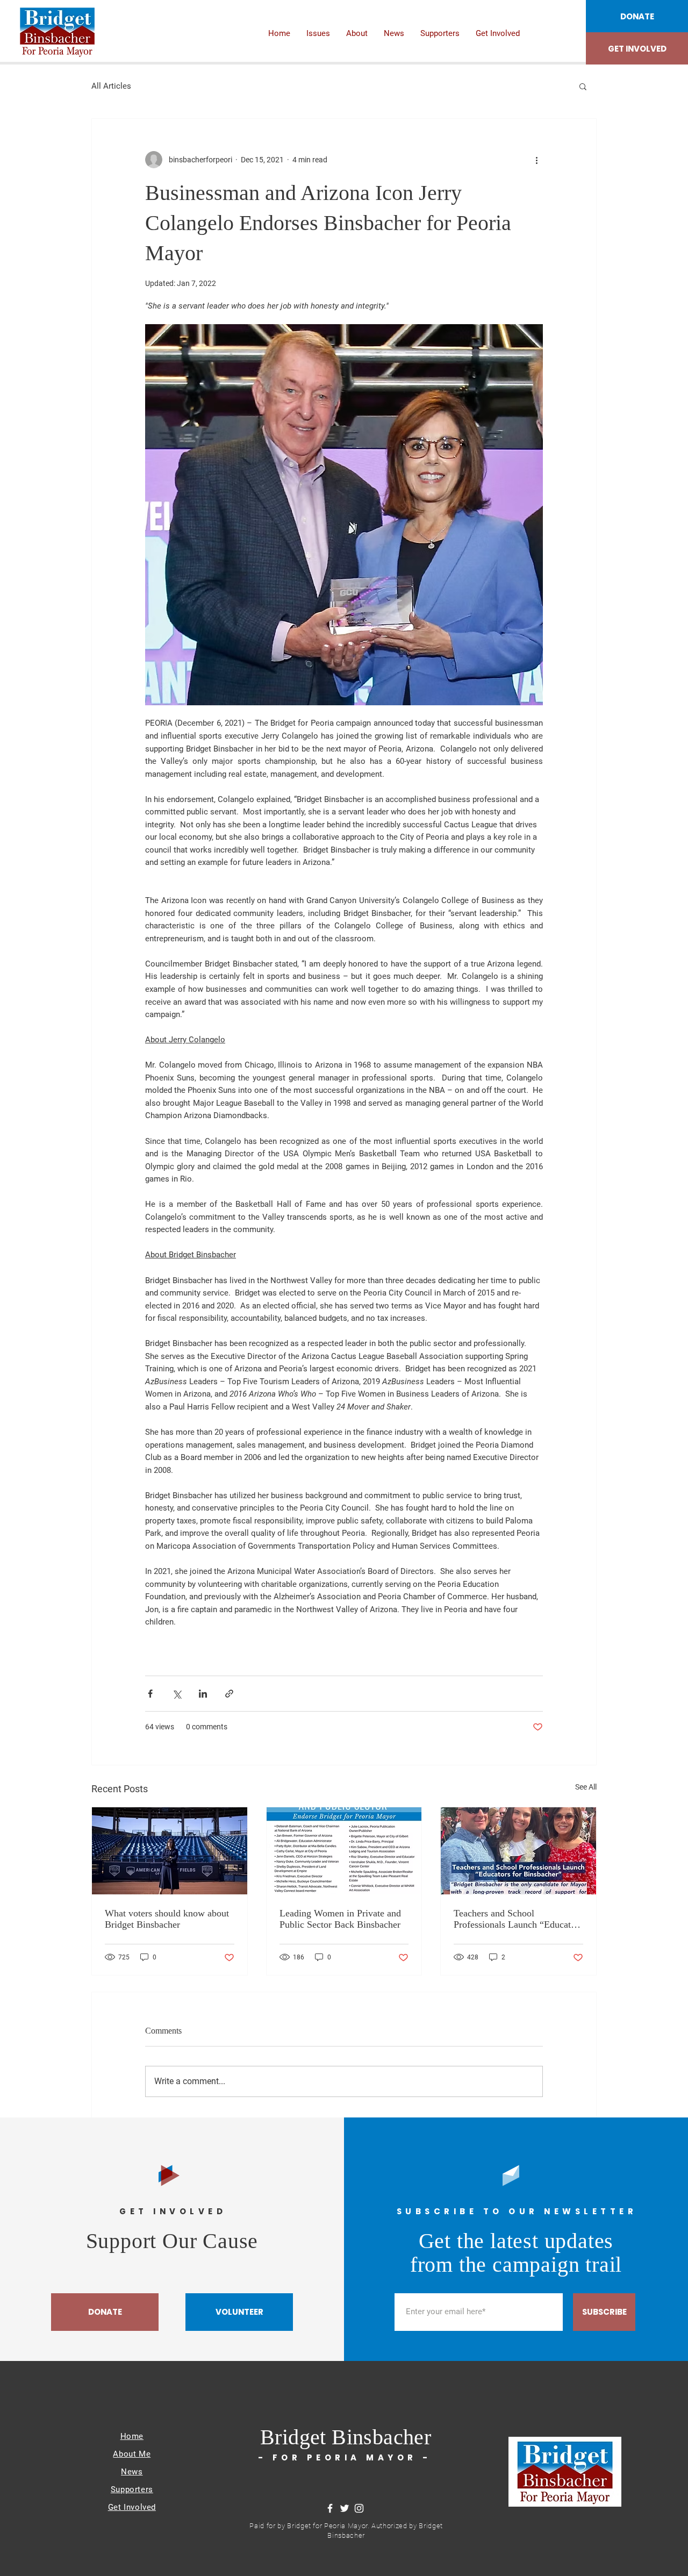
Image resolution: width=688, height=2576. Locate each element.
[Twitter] (345, 2508)
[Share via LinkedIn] (203, 1694)
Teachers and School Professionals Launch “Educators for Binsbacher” (518, 1919)
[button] (583, 86)
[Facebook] (330, 2508)
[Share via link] (229, 1694)
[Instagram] (359, 2508)
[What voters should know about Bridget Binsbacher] (170, 1851)
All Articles (111, 86)
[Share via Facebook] (150, 1694)
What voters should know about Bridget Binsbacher (167, 1919)
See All (586, 1787)
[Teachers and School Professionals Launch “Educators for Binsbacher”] (518, 1851)
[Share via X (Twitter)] (177, 1694)
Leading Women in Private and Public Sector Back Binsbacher (340, 1919)
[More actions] (536, 160)
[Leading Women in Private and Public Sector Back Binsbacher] (344, 1851)
